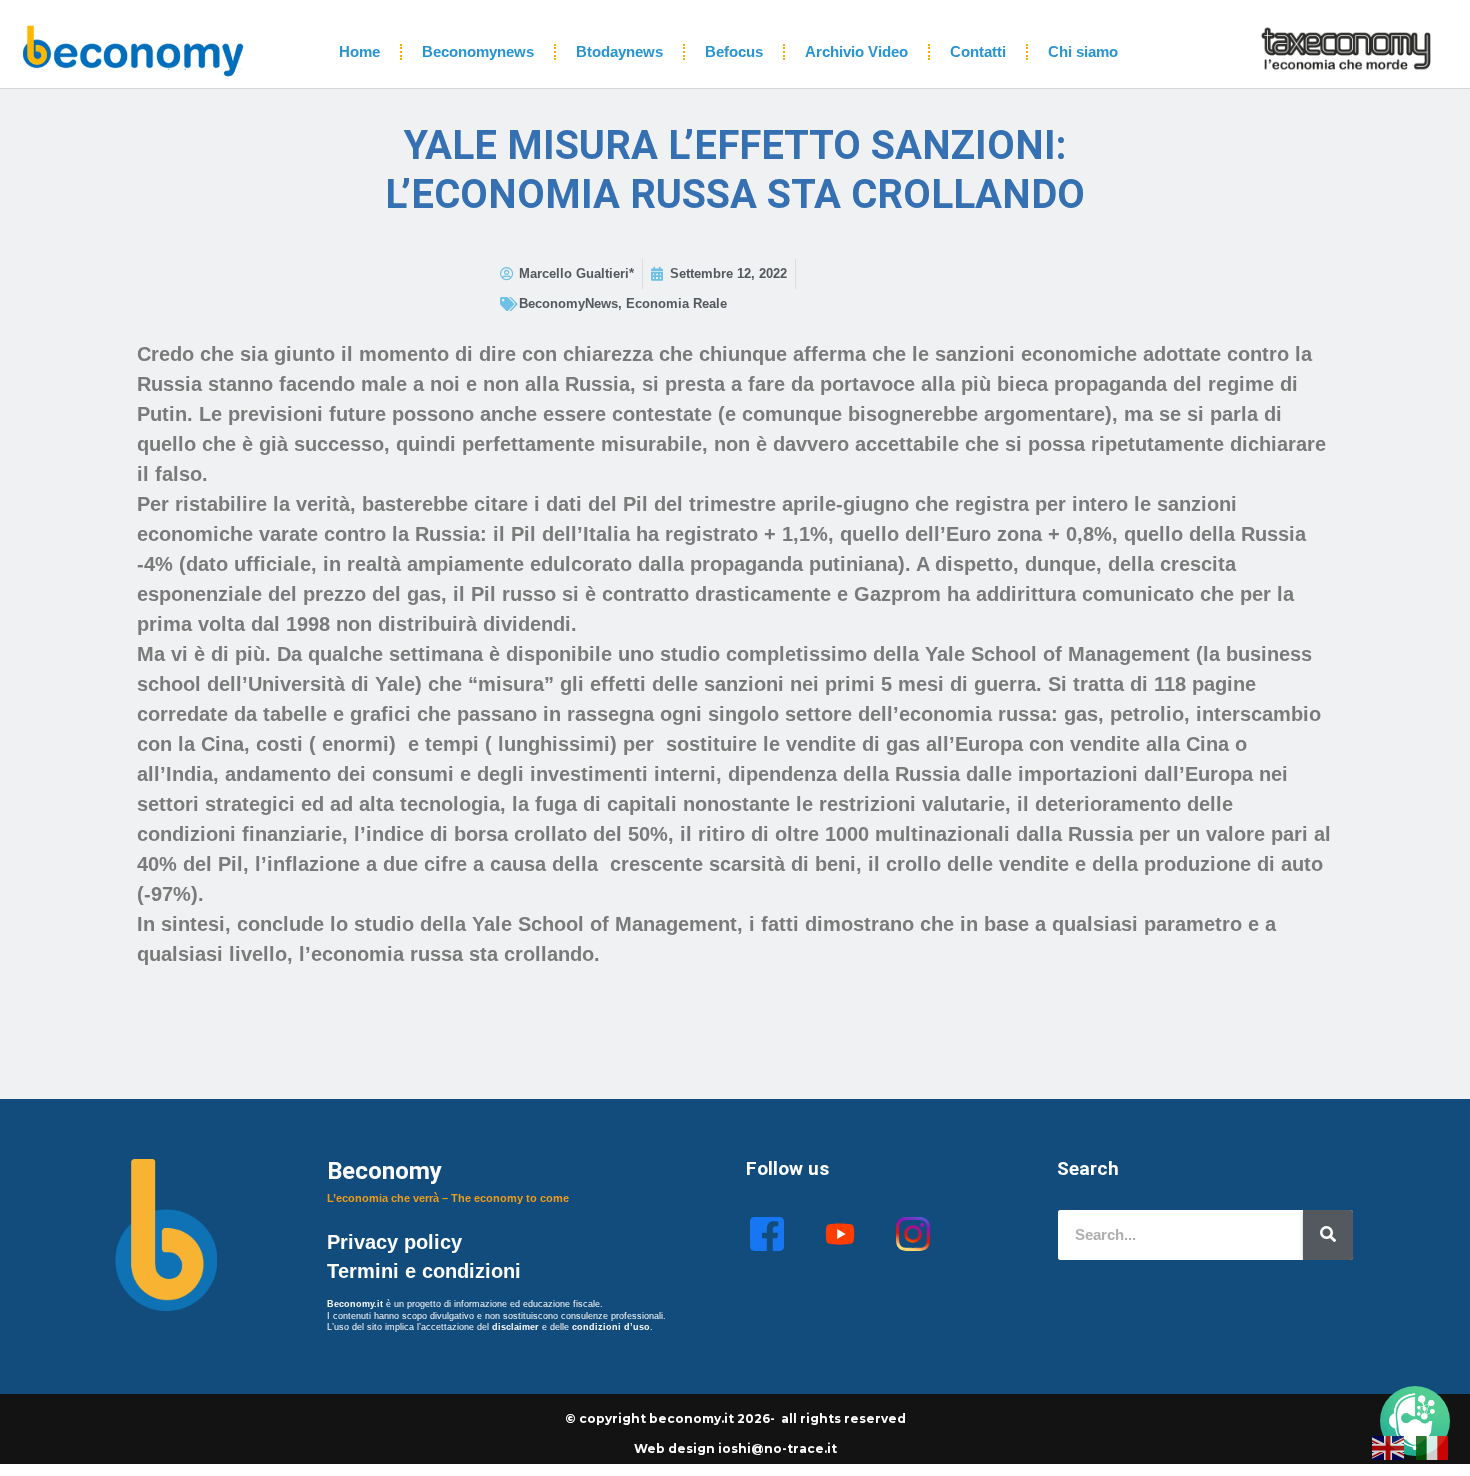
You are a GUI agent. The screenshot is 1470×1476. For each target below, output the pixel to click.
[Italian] (1433, 1446)
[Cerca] (1328, 1235)
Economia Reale (676, 303)
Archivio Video (856, 51)
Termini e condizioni (424, 1271)
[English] (1389, 1446)
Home (359, 51)
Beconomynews (478, 51)
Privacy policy (397, 1242)
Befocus (734, 51)
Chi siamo (1083, 51)
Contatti (978, 51)
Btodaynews (619, 51)
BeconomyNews (568, 303)
